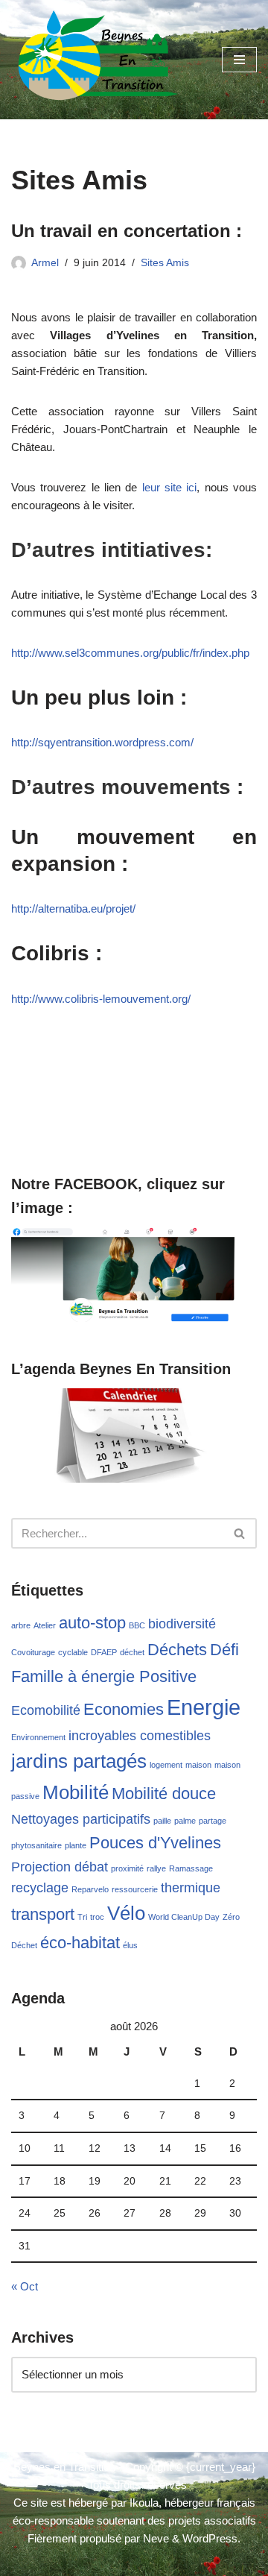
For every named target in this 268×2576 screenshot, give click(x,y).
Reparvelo (90, 1889)
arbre (21, 1625)
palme (185, 1821)
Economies (124, 1709)
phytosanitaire (36, 1845)
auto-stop (92, 1623)
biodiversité (182, 1624)
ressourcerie (135, 1889)
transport (43, 1914)
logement (166, 1765)
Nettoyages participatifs (81, 1819)
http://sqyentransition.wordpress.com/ (102, 742)
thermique (191, 1888)
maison (198, 1765)
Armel (45, 263)
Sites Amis (165, 263)
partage (213, 1821)
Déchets (177, 1650)
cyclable (73, 1652)
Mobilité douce (164, 1794)
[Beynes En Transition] (98, 60)
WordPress (210, 2538)
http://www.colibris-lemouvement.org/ (101, 999)
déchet (132, 1652)
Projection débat (60, 1867)
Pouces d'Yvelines (155, 1843)
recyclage (40, 1888)
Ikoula (144, 2503)
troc (97, 1917)
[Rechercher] (240, 1533)
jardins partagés (79, 1761)
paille (162, 1821)
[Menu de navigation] (239, 60)
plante (76, 1845)
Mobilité (76, 1792)
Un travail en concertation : (127, 231)
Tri (82, 1917)
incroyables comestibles (140, 1736)
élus (130, 1945)
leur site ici (170, 487)
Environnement (38, 1737)
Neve (156, 2538)
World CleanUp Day (184, 1917)
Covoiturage (33, 1652)
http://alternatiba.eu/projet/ (73, 908)
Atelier (45, 1625)
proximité (127, 1868)
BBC (137, 1625)
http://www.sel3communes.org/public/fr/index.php (130, 653)
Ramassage (191, 1868)
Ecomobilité (46, 1710)
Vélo (126, 1913)
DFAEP (104, 1652)
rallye (156, 1868)
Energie (204, 1707)
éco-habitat (80, 1943)
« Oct (25, 2286)
